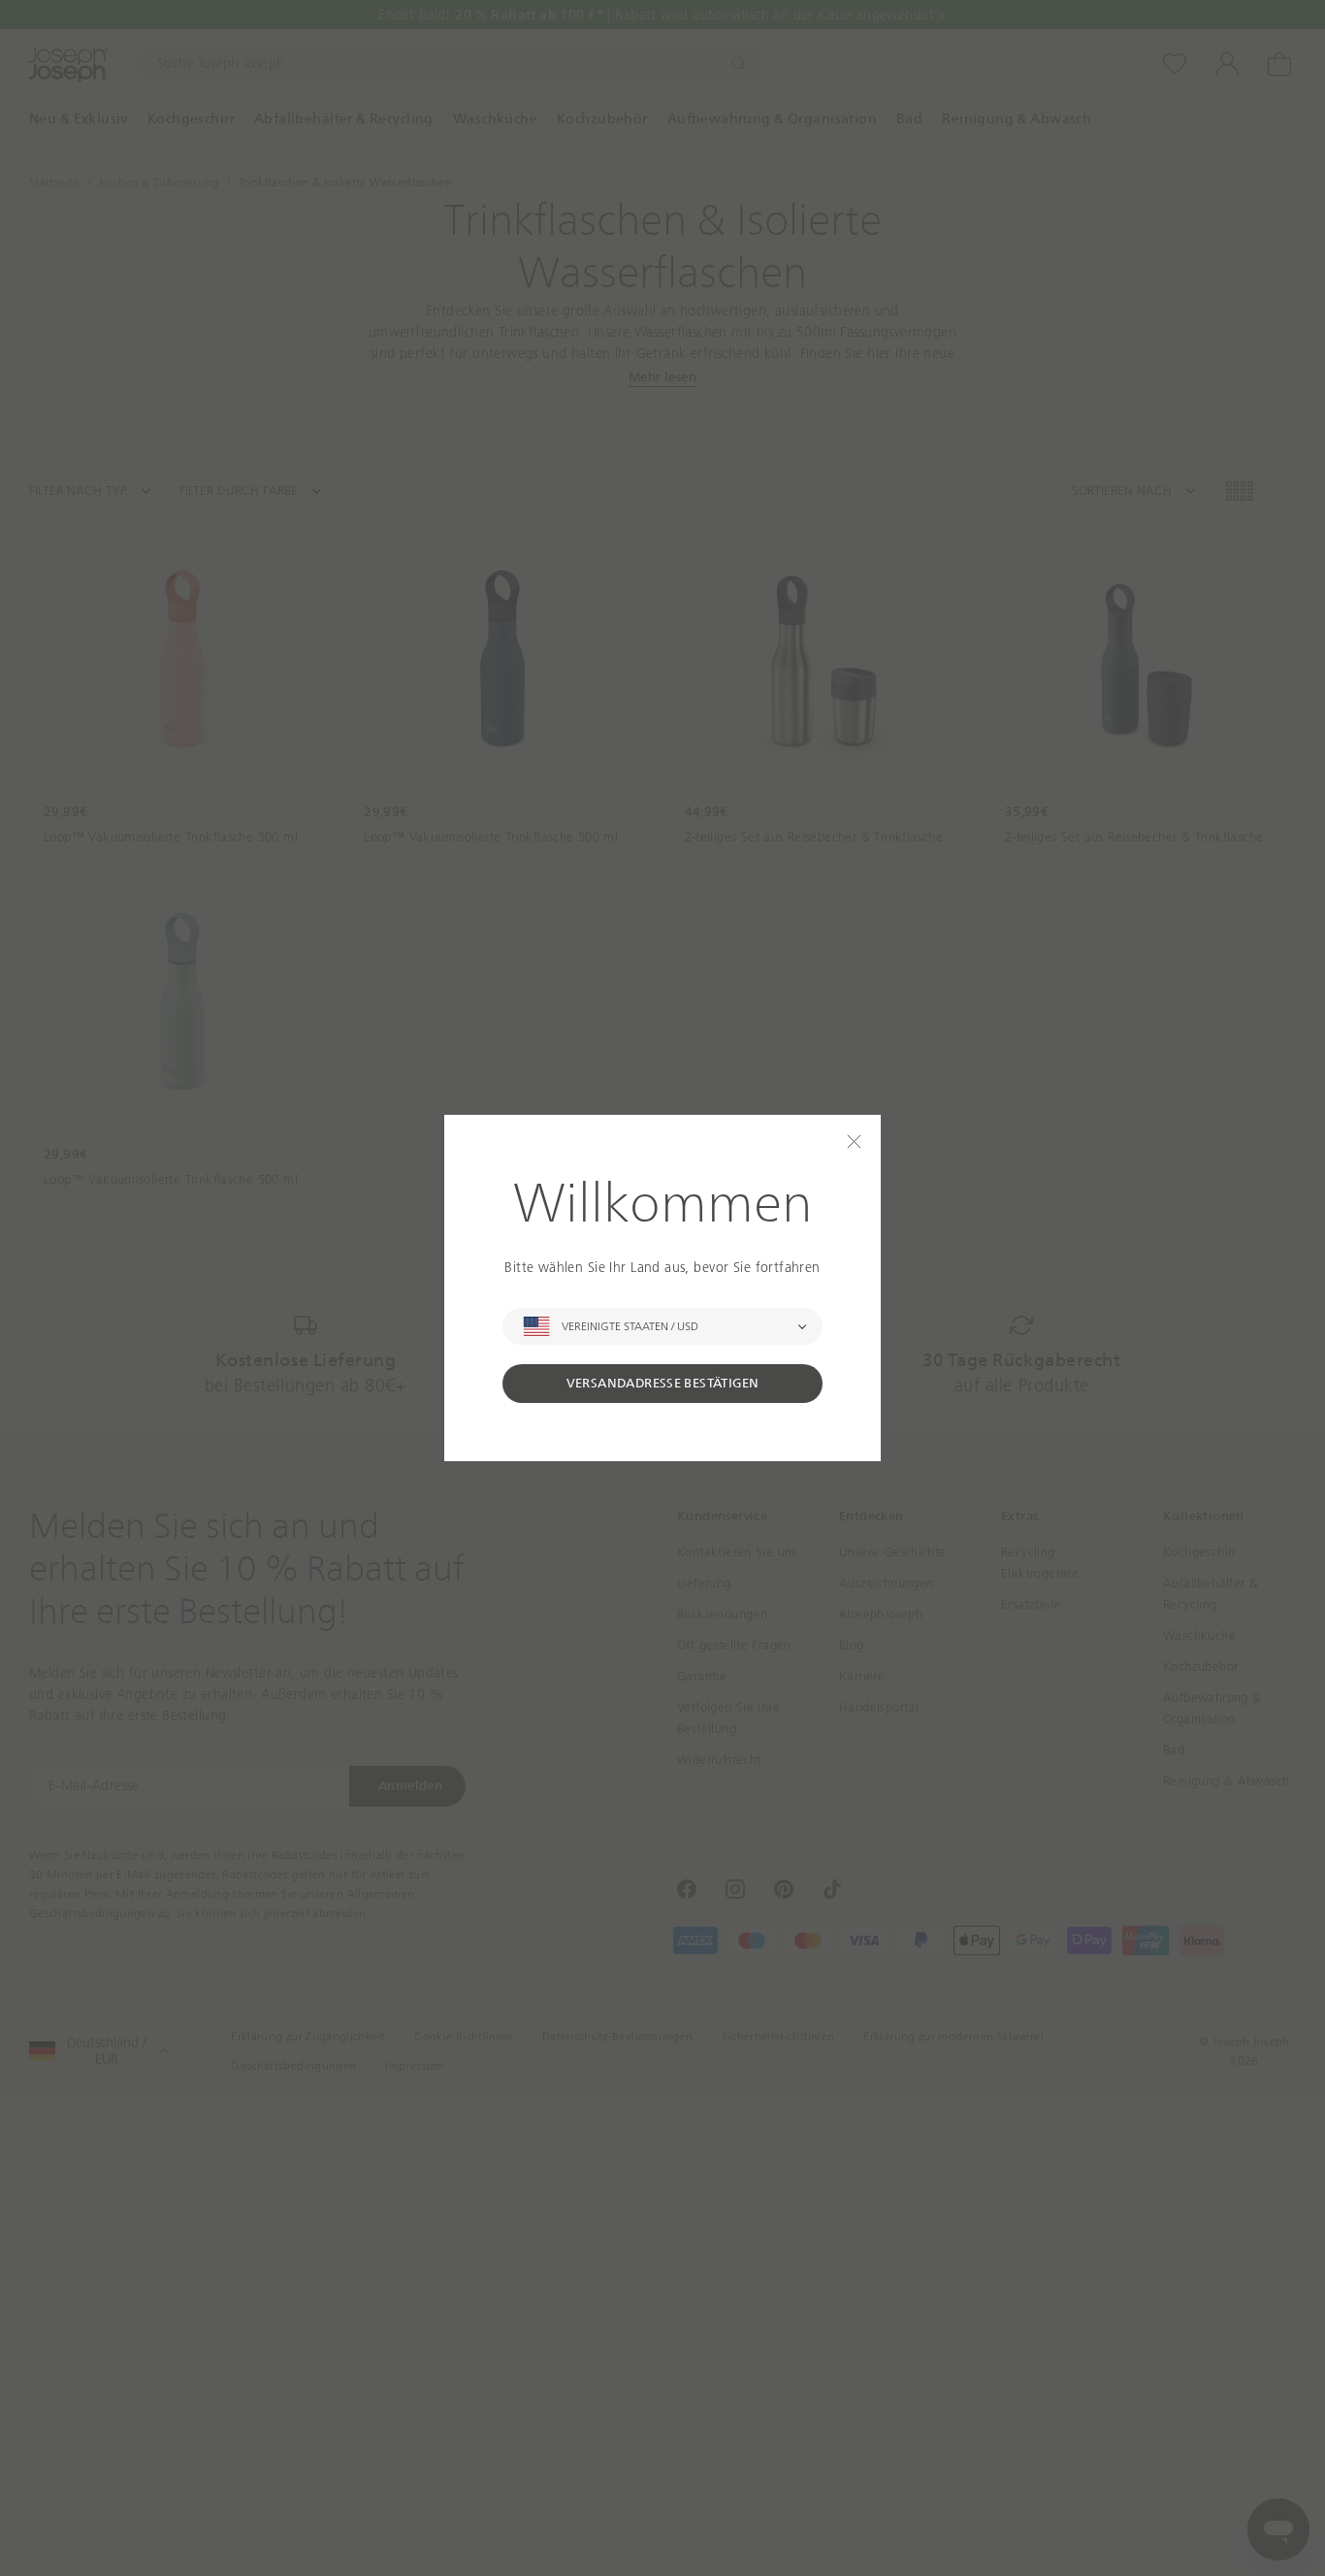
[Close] (854, 1141)
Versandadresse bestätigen (663, 1383)
